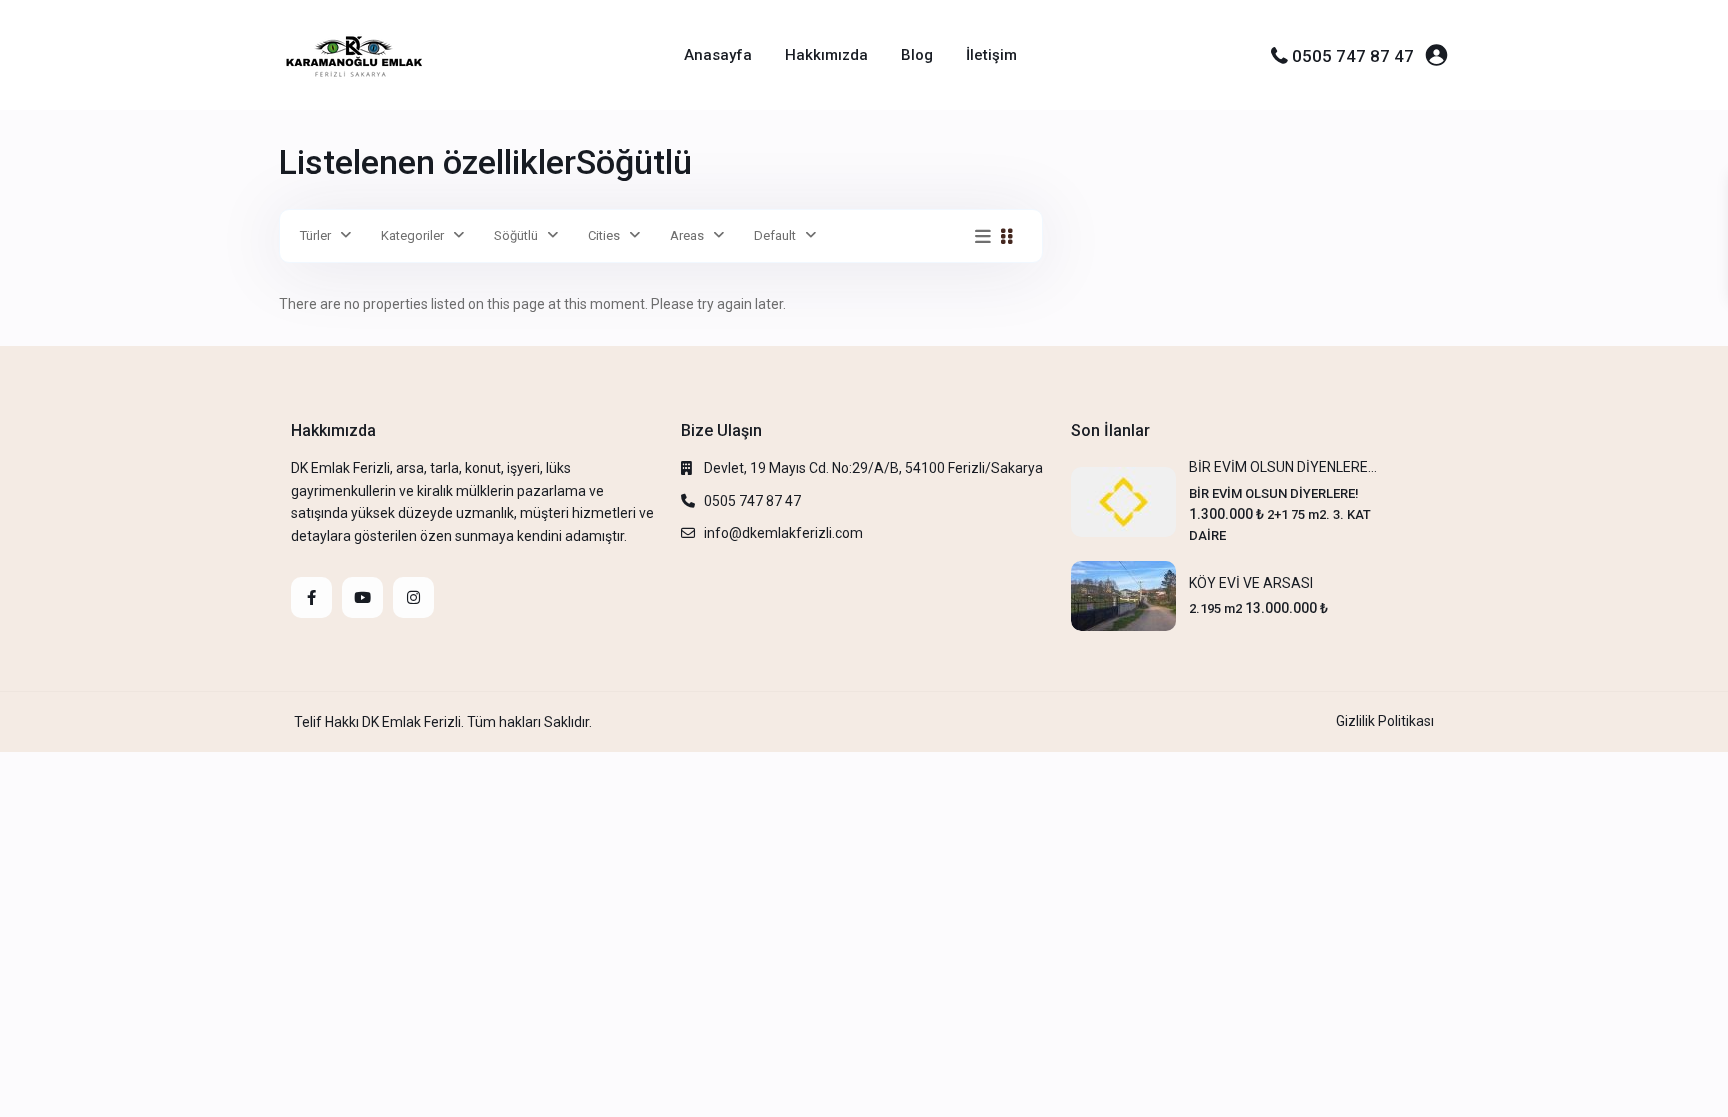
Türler (315, 235)
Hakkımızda (826, 55)
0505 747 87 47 (1353, 56)
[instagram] (413, 597)
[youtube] (362, 597)
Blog (917, 55)
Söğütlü (516, 235)
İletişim (991, 55)
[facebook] (311, 597)
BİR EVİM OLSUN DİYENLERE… (1283, 467)
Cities (604, 235)
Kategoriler (412, 235)
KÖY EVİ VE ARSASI (1251, 583)
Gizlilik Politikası (1385, 721)
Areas (687, 235)
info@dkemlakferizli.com (783, 533)
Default (775, 235)
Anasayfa (718, 55)
